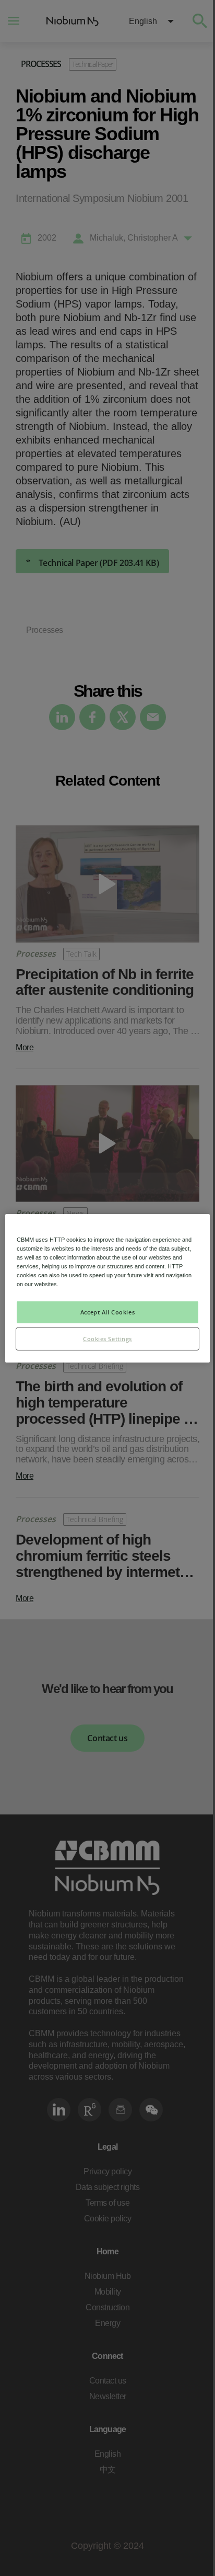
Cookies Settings (107, 1339)
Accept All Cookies (107, 1312)
